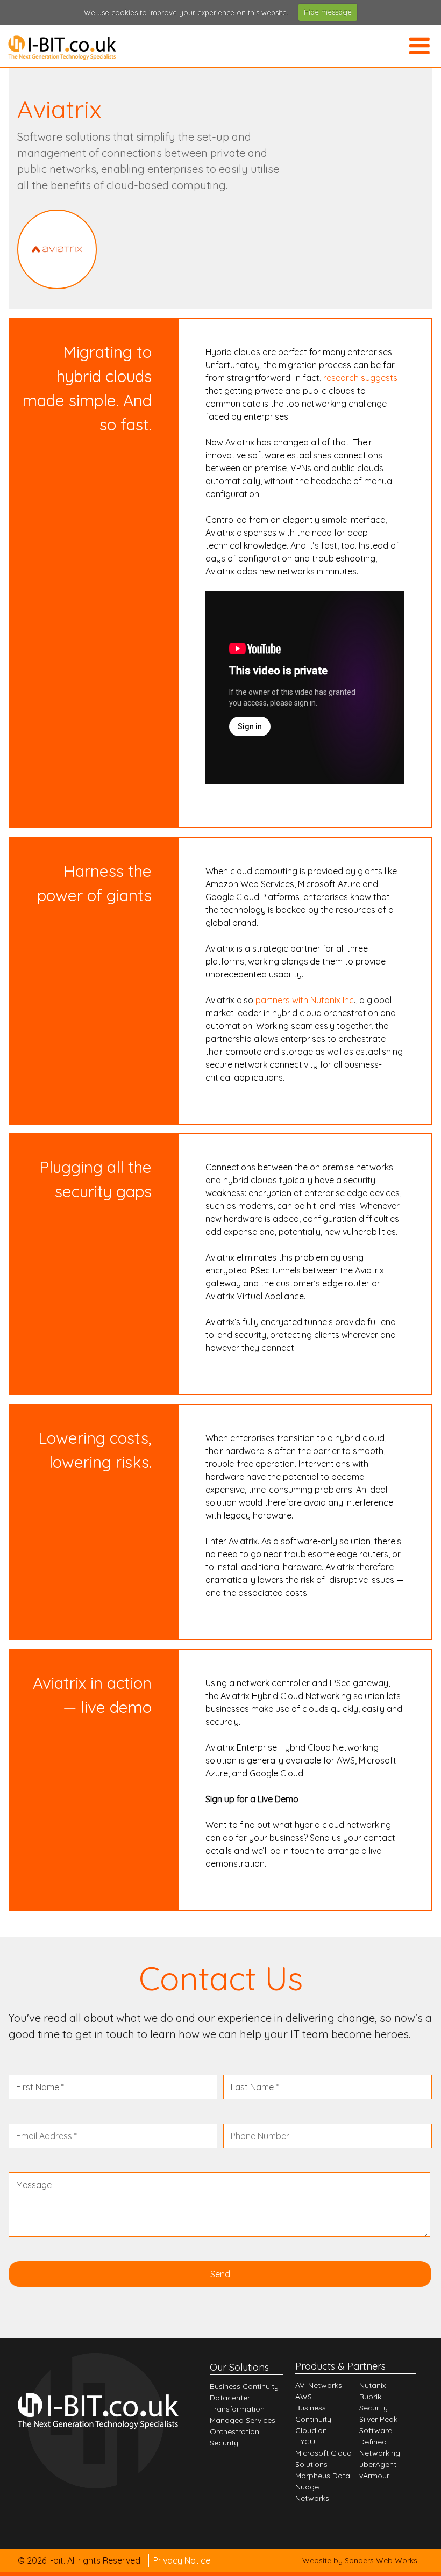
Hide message (328, 12)
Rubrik (370, 2397)
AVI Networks (319, 2385)
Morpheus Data (323, 2476)
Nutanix (373, 2385)
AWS (304, 2397)
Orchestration (234, 2431)
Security (224, 2443)
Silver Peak (378, 2419)
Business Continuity (244, 2386)
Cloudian (311, 2430)
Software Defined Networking (380, 2442)
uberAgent (378, 2464)
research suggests (360, 378)
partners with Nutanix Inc (305, 1000)
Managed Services (243, 2420)
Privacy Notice (182, 2560)
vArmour (374, 2476)
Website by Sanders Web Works (360, 2560)
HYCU (305, 2442)
